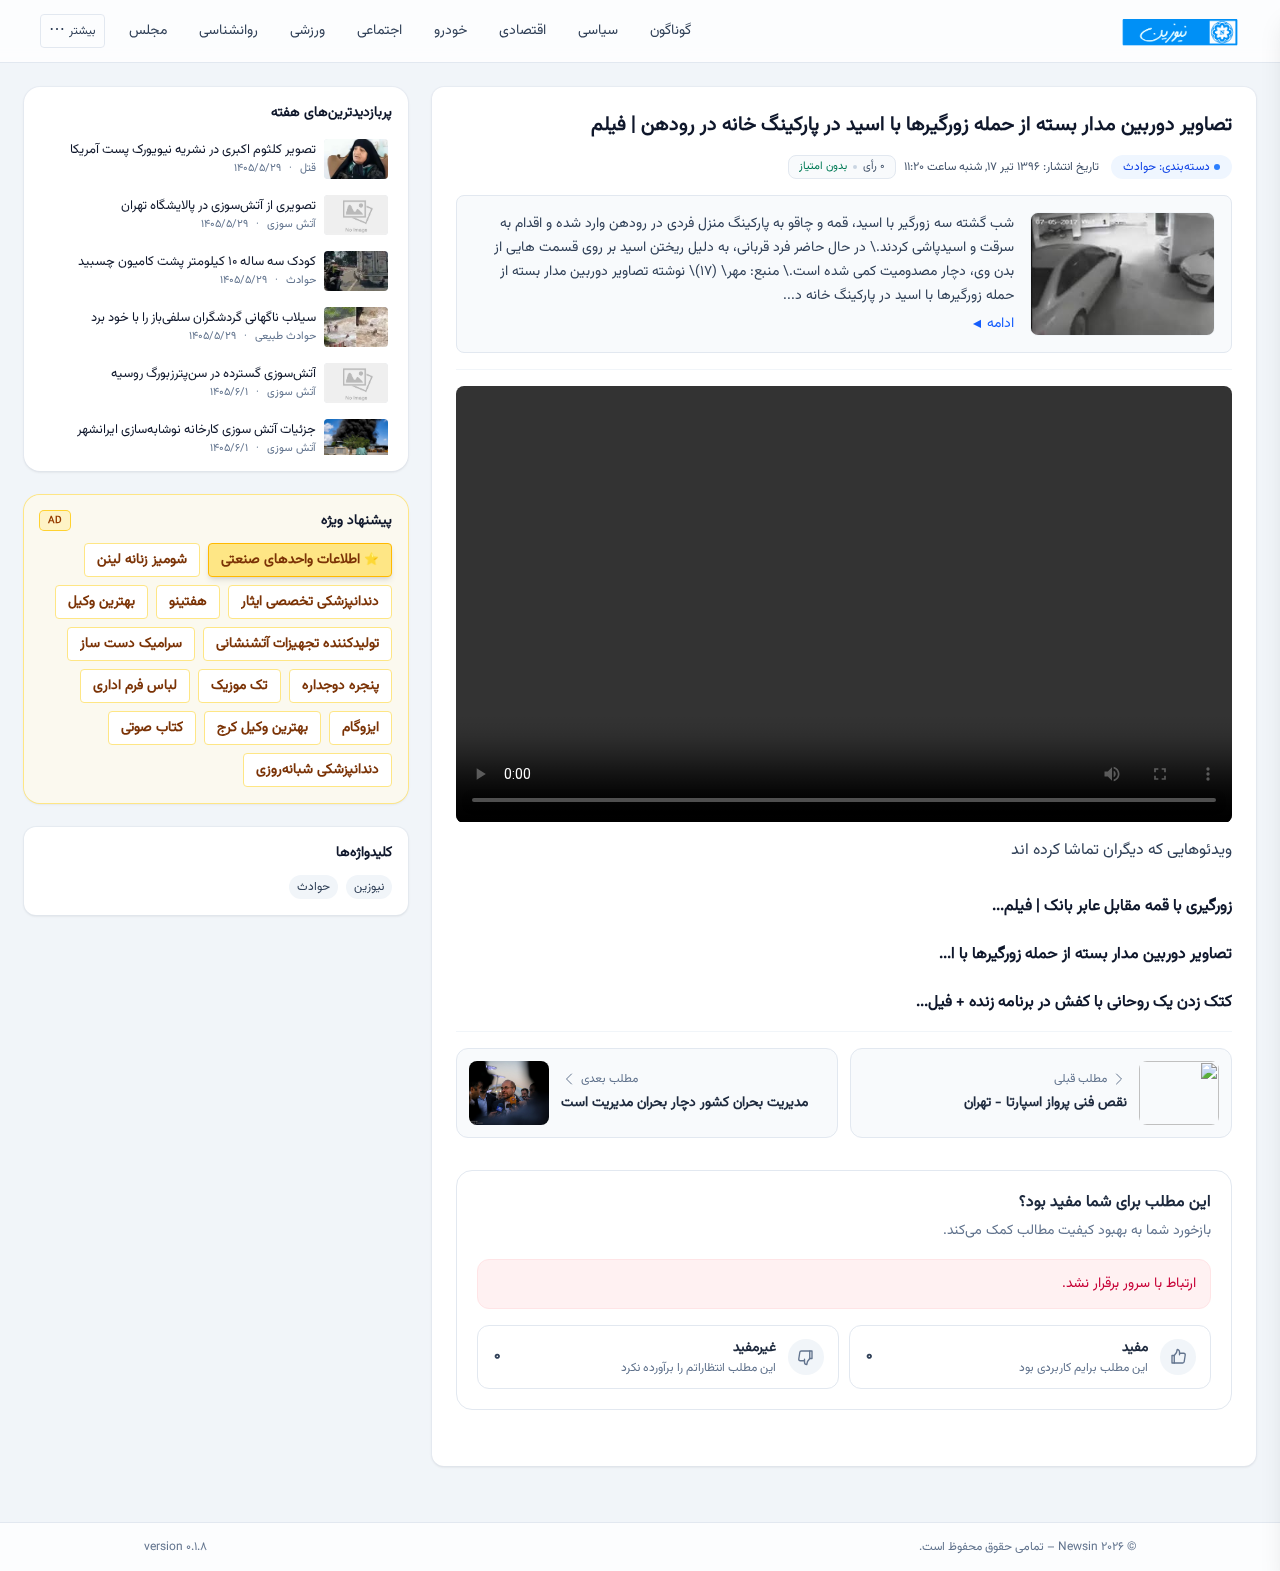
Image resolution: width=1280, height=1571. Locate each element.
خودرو (450, 31)
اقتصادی (522, 31)
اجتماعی (379, 31)
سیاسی (598, 31)
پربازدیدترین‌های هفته (331, 113)
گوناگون (670, 31)
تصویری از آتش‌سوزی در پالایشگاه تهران (218, 206)
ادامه (991, 324)
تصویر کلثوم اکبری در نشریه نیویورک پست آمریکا (193, 150)
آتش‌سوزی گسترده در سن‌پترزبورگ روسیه (213, 374)
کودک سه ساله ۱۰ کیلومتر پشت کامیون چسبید (197, 262)
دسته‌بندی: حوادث (1166, 167)
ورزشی (307, 31)
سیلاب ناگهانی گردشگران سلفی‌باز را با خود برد (203, 318)
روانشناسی (228, 31)
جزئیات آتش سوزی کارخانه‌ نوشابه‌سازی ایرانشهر (196, 430)
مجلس (148, 31)
